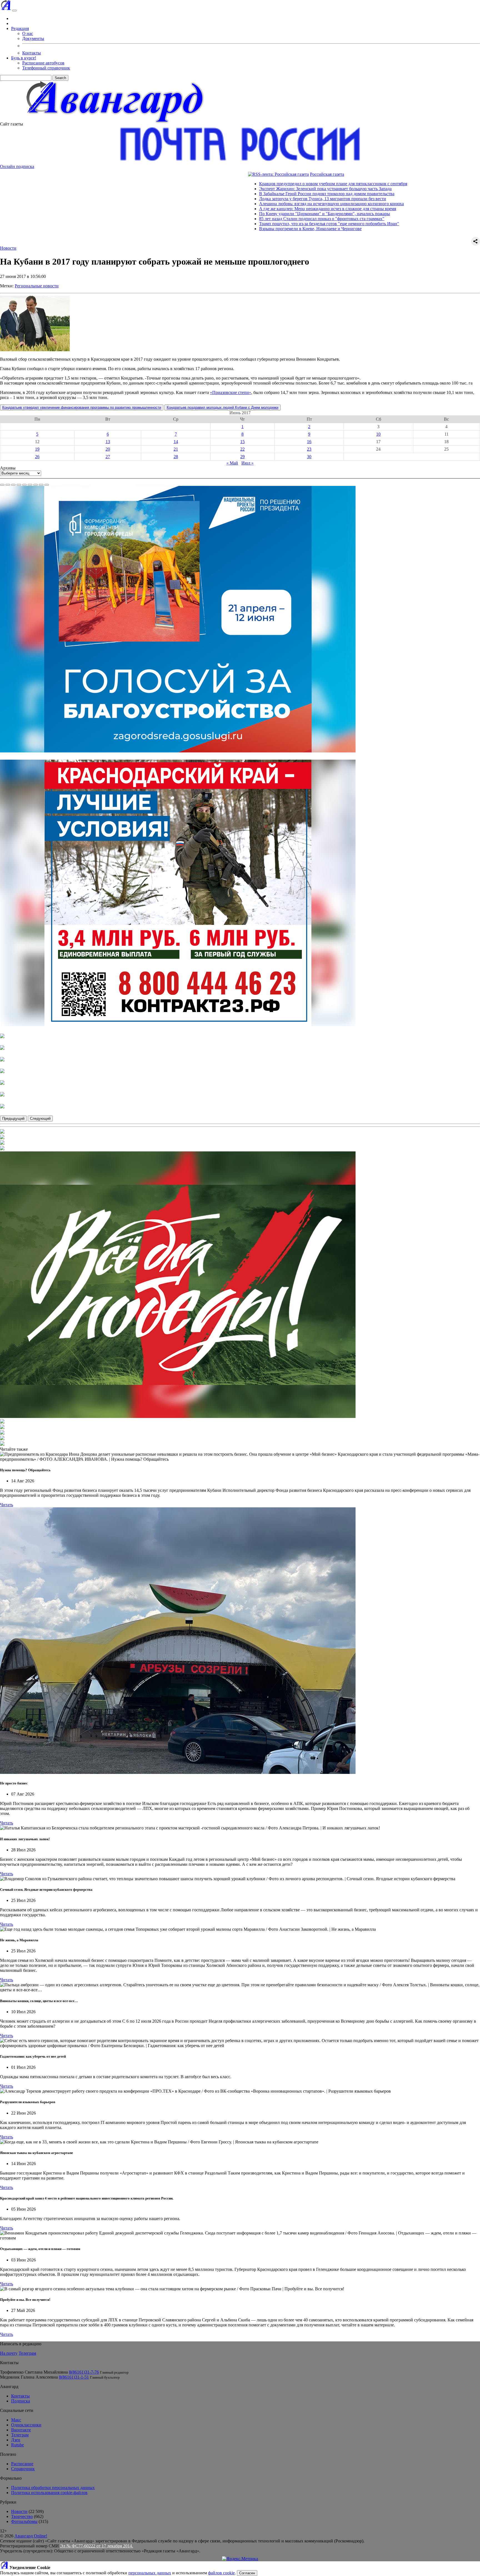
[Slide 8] (41, 485)
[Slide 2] (8, 485)
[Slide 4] (19, 485)
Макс (16, 2420)
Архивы (8, 468)
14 (176, 442)
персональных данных (150, 2573)
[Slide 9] (47, 485)
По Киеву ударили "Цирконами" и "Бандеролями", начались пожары (221, 214)
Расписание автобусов (43, 63)
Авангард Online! (31, 2536)
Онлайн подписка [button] (17, 166)
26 (37, 457)
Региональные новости (37, 286)
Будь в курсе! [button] (24, 58)
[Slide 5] (24, 485)
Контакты (32, 53)
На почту (9, 2353)
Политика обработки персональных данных (53, 2488)
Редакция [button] (20, 28)
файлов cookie (221, 2573)
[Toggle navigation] (14, 11)
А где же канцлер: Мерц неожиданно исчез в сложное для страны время (224, 209)
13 (108, 442)
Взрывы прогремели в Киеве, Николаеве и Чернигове (207, 229)
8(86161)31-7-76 (84, 2372)
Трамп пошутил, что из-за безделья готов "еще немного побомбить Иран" (225, 224)
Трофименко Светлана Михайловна (34, 2372)
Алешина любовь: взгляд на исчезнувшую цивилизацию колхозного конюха (228, 204)
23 (309, 449)
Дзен (16, 2440)
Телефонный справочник (46, 68)
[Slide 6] (30, 485)
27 (108, 457)
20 (108, 449)
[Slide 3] (13, 485)
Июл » (247, 463)
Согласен (247, 2573)
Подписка (21, 2401)
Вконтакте (21, 2430)
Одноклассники (26, 2425)
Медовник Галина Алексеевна (29, 2377)
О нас (28, 33)
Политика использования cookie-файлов (49, 2493)
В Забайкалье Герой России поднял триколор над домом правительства (223, 194)
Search (60, 78)
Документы (33, 38)
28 (176, 457)
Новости (8, 248)
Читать (7, 1505)
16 (309, 442)
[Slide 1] (2, 485)
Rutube (17, 2445)
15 (242, 442)
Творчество (22, 2516)
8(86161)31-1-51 (74, 2377)
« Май (232, 463)
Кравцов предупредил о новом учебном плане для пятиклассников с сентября (229, 184)
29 (242, 457)
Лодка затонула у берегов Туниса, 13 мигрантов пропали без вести (219, 199)
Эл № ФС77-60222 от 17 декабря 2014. (97, 2546)
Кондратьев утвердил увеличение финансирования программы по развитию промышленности (82, 407)
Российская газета (223, 174)
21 (176, 449)
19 (37, 449)
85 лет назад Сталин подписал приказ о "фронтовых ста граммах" (218, 219)
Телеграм (27, 2353)
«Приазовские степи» (231, 392)
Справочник (23, 2469)
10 (378, 434)
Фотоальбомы (24, 2521)
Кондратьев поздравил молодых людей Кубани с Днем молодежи (222, 407)
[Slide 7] (36, 485)
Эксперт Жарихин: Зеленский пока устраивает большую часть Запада (222, 189)
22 (242, 449)
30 (309, 457)
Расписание (22, 2464)
